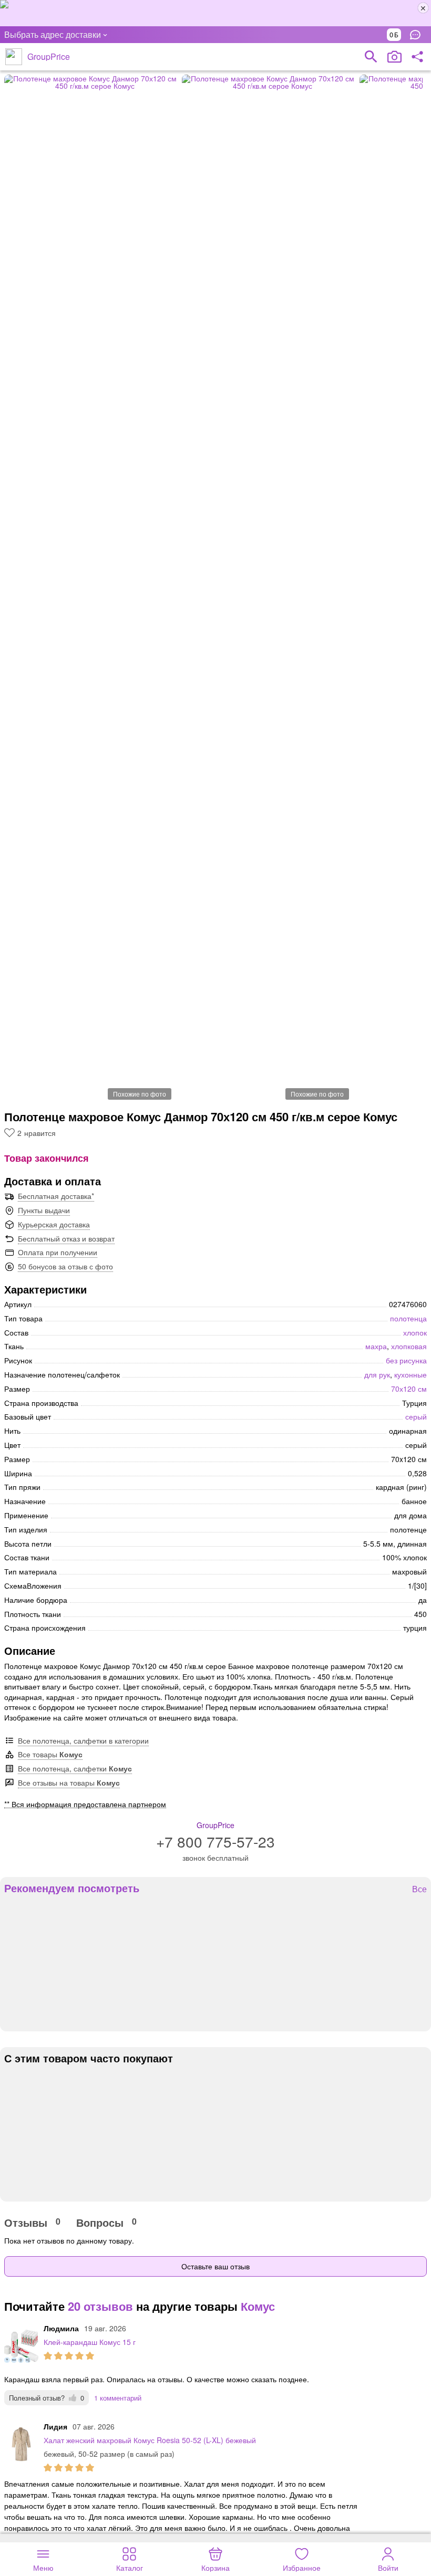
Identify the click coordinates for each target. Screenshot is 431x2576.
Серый (416, 1416)
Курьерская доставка (54, 1224)
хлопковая (409, 1346)
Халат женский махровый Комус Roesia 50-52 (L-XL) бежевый (150, 2440)
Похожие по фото (140, 1094)
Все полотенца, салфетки (75, 1768)
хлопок (415, 1332)
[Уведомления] (418, 35)
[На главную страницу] (14, 57)
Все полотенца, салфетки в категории (83, 1740)
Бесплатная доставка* (56, 1196)
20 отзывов (100, 2306)
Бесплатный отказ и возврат (66, 1238)
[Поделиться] (417, 57)
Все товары (50, 1754)
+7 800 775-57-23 (215, 1841)
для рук (377, 1374)
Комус (258, 2306)
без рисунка (406, 1360)
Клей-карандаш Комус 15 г (90, 2342)
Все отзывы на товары (69, 1782)
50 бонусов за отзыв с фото (65, 1266)
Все (419, 1889)
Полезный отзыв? (47, 2398)
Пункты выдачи (44, 1210)
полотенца (408, 1318)
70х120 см (409, 1389)
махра (376, 1346)
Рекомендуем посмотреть (72, 1888)
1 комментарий (118, 2398)
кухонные (411, 1374)
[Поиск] (371, 57)
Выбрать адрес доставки (53, 34)
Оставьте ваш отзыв (215, 2266)
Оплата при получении (58, 1252)
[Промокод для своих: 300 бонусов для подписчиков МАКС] (215, 13)
